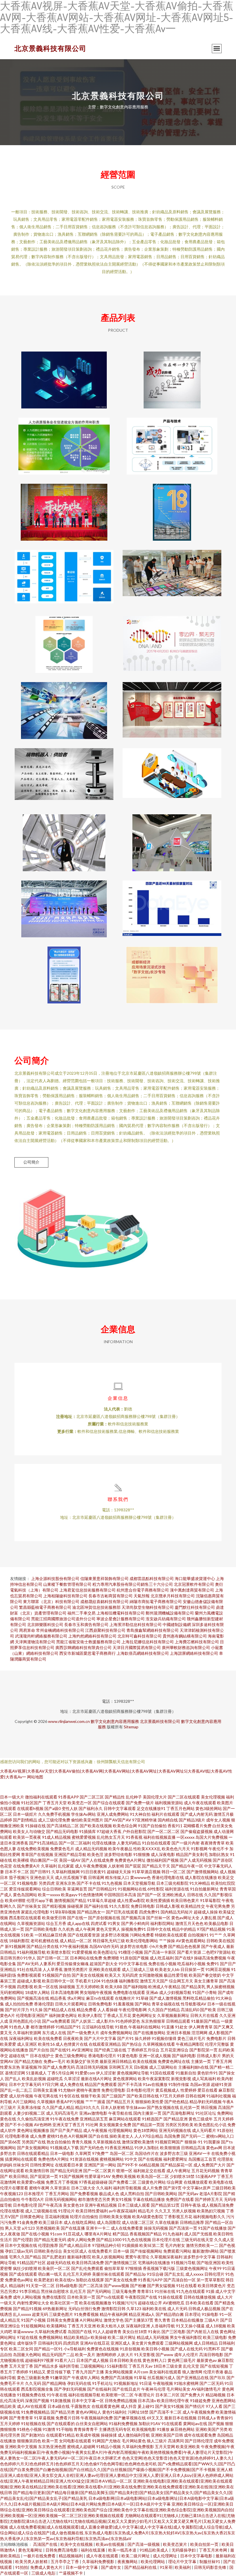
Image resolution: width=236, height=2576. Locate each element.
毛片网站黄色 (134, 2441)
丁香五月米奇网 (213, 2550)
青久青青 (162, 2320)
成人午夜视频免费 (199, 2412)
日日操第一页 (193, 1969)
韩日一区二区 (174, 1872)
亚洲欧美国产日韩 (167, 2435)
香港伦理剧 (44, 2004)
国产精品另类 (63, 2412)
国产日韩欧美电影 (41, 1929)
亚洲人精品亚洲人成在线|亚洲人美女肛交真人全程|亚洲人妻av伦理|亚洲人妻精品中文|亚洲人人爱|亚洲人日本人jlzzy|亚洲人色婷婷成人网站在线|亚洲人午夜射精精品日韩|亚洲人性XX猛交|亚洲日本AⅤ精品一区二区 (117, 2475)
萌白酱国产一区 (44, 1860)
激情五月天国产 (154, 1981)
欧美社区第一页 (64, 2303)
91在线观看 (172, 2424)
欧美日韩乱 (19, 2176)
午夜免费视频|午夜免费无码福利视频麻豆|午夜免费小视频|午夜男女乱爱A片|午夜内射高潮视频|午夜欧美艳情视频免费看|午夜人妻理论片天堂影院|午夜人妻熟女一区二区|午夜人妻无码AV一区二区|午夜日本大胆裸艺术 (117, 2452)
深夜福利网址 (21, 2038)
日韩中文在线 (159, 1929)
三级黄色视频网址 (192, 2268)
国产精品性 (115, 1797)
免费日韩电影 (143, 1906)
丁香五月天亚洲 (82, 2326)
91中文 (131, 2159)
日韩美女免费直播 (63, 2320)
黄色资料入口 (155, 2360)
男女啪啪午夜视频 (96, 1992)
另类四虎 (47, 1883)
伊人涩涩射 (106, 2073)
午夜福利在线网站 (144, 2027)
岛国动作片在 (147, 2153)
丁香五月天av (140, 2366)
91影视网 (199, 1849)
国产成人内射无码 (197, 1814)
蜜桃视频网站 (112, 2159)
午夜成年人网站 (86, 2378)
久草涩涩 (72, 2079)
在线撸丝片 (125, 1998)
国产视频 (216, 2424)
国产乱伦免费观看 (87, 2268)
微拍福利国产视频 (163, 1860)
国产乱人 (13, 2079)
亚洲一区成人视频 (155, 2056)
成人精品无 (10, 2320)
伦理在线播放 (104, 1843)
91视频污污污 (125, 2303)
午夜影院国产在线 (141, 2297)
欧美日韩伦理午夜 (173, 2401)
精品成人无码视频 (153, 2337)
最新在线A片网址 (96, 2079)
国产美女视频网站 (33, 2148)
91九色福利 (173, 2234)
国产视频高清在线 (33, 1998)
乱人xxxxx (22, 2314)
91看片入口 (65, 2360)
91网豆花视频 (218, 1969)
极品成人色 (109, 2194)
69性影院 (156, 1889)
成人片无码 (177, 2309)
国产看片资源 (189, 1952)
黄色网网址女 (144, 2015)
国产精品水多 (46, 2366)
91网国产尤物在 (106, 2441)
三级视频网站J (93, 2366)
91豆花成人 (73, 2234)
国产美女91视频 (170, 2406)
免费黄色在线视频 (103, 2349)
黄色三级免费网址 (71, 2056)
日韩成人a (206, 2418)
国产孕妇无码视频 (70, 2389)
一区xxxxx (185, 1837)
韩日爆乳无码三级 (109, 1941)
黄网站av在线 (195, 2424)
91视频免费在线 (31, 2395)
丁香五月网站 (57, 2194)
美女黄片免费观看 (148, 2343)
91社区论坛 (206, 2113)
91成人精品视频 (56, 1837)
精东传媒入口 (117, 1877)
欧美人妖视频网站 (108, 2257)
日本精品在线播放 (187, 2320)
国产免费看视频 (84, 2194)
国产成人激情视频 (165, 1998)
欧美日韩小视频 (155, 2349)
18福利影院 (19, 1941)
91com (56, 2234)
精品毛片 (146, 2211)
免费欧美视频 (124, 2176)
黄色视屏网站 (125, 2079)
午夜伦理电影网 (133, 2010)
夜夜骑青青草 (213, 1843)
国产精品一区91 (48, 2349)
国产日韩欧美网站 (161, 2194)
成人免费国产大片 (210, 2165)
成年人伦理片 (186, 2355)
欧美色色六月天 (176, 1849)
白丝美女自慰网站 (92, 2424)
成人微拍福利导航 (134, 2435)
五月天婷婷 (10, 2424)
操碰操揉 (109, 2435)
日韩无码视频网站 (61, 2199)
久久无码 (33, 2383)
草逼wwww (23, 2332)
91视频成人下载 (64, 2148)
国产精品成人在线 (60, 2010)
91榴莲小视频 (131, 1952)
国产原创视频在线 (104, 1918)
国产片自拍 (39, 2050)
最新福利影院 (79, 2257)
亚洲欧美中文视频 (21, 2447)
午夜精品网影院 (190, 2044)
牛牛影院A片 (33, 2199)
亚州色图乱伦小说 (25, 2021)
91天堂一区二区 (40, 2286)
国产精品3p (136, 2274)
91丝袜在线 (165, 2291)
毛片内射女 (175, 2245)
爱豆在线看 (208, 2090)
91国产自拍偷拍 (152, 1826)
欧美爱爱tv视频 (31, 2182)
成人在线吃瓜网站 (80, 2222)
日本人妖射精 (113, 2107)
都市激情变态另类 (94, 2199)
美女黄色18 (73, 2205)
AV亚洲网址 (82, 2050)
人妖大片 (125, 2355)
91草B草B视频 (63, 1912)
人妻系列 (47, 1964)
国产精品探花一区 (176, 2165)
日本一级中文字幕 (82, 2567)
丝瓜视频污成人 (161, 2378)
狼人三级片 (157, 2441)
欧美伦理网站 (153, 2561)
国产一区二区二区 (163, 1831)
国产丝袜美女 (29, 1906)
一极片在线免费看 (40, 2556)
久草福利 (49, 1866)
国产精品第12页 (165, 2205)
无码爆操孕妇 (184, 2550)
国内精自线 (168, 1820)
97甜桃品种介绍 (106, 2245)
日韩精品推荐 (192, 2222)
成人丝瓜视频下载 (71, 1877)
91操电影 (210, 2314)
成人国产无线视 (198, 2234)
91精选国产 (152, 2119)
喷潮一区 (124, 2171)
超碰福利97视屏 (39, 2360)
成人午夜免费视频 (91, 1866)
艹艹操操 (167, 1941)
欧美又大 (113, 1975)
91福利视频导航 (31, 1952)
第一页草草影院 (211, 2280)
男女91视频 (121, 2199)
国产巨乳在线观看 (122, 1912)
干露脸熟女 (81, 2406)
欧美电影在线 (221, 2182)
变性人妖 (70, 1808)
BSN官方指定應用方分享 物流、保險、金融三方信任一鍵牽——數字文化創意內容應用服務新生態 (64, 574)
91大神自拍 (140, 1814)
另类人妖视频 (184, 2211)
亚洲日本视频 (178, 2033)
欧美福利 (183, 2567)
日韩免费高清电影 (62, 2550)
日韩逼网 (96, 1877)
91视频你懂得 (164, 2038)
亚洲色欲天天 (42, 1877)
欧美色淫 (95, 1854)
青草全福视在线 (166, 2004)
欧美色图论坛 (105, 1952)
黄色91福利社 (115, 2412)
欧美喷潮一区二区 (117, 2395)
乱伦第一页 (190, 2107)
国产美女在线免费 (121, 2280)
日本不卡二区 (17, 1872)
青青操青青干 (86, 2429)
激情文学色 (114, 2320)
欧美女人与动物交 (29, 1831)
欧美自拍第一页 (205, 2544)
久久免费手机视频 (54, 1814)
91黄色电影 (127, 2056)
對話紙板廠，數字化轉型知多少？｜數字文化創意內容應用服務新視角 (172, 772)
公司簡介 (31, 1162)
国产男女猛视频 (161, 2286)
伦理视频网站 (120, 2130)
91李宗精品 (30, 2291)
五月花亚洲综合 (174, 2050)
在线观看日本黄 (69, 2165)
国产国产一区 (149, 1895)
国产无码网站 (99, 2291)
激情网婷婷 (106, 2355)
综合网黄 (175, 2182)
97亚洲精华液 (144, 1820)
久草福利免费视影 (138, 2447)
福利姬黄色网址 (63, 2015)
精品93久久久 (87, 2107)
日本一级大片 (12, 1797)
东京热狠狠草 (153, 2021)
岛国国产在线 (80, 2332)
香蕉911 (175, 1826)
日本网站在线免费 (86, 1958)
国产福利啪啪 (135, 1987)
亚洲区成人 (121, 2343)
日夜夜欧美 (73, 2038)
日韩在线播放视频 (200, 2297)
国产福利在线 (96, 1906)
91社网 (92, 2125)
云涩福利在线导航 (98, 2027)
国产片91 (125, 2038)
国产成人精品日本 (75, 2245)
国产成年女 (112, 2567)
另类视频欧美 (48, 2228)
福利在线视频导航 (84, 2395)
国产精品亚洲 (176, 2119)
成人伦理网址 (165, 2556)
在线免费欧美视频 (33, 1849)
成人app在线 (78, 1923)
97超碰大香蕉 (109, 1831)
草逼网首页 (77, 1889)
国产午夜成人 (213, 1946)
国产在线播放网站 (149, 2033)
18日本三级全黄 (168, 2366)
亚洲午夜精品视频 (101, 2205)
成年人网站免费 (81, 2240)
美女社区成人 (75, 2251)
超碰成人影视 (29, 1981)
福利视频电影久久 (209, 2217)
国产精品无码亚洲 (66, 2171)
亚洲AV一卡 (200, 2153)
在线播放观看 (196, 2182)
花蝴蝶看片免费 (197, 1826)
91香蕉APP (68, 1797)
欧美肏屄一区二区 (54, 2268)
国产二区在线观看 (184, 1797)
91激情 (49, 2429)
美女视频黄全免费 (115, 2125)
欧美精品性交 (193, 1906)
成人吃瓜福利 (162, 1958)
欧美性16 (46, 2044)
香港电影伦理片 (102, 2056)
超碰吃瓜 (55, 2079)
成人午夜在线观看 (200, 1803)
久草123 (134, 2309)
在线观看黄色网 (106, 2406)
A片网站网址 (91, 2320)
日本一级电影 (62, 2153)
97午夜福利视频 (74, 1946)
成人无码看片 (204, 2130)
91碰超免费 (200, 2401)
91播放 (163, 2429)
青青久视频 (82, 2142)
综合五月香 (56, 1923)
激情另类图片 (76, 1969)
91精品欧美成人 (154, 2550)
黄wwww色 (140, 1877)
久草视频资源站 (31, 1923)
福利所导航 (69, 2366)
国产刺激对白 (33, 2435)
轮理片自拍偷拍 (84, 2217)
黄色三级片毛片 (191, 2038)
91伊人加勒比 (147, 2148)
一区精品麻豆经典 (51, 1935)
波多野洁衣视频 (115, 1935)
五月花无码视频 (205, 2171)
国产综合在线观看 (109, 1803)
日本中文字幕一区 (88, 2401)
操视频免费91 (134, 1929)
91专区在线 (69, 2096)
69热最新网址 (55, 2309)
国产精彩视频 (54, 1906)
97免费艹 (100, 2153)
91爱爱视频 (82, 1952)
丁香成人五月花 (117, 2015)
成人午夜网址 (178, 2171)
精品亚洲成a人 (142, 2314)
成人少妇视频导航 (175, 1992)
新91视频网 (15, 1946)
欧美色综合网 (125, 1826)
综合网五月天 (181, 1981)
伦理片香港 (213, 2372)
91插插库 (87, 1831)
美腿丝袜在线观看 (108, 2274)
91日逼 (146, 2383)
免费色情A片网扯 (54, 2159)
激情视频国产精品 (70, 1900)
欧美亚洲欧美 (188, 2447)
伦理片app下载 (40, 1900)
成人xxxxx (194, 2274)
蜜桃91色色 (57, 2136)
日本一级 (121, 2251)
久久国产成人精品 (58, 2107)
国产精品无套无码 (50, 2240)
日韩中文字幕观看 (120, 1808)
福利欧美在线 (154, 2309)
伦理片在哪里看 (14, 2188)
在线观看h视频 (30, 1808)
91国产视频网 (71, 2176)
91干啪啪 (64, 2429)
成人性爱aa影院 (131, 1900)
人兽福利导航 (163, 2326)
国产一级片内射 (186, 1843)
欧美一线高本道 (123, 2550)
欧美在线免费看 (48, 2038)
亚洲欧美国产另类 (212, 2429)
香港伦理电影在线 (168, 1877)
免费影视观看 (29, 1975)
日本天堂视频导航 (139, 1883)
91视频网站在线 (132, 1889)
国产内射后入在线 (203, 2332)
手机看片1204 (88, 1981)
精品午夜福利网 (114, 2314)
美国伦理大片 (155, 1797)
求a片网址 (76, 1998)
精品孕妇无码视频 (205, 2102)
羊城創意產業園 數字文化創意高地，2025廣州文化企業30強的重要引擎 (64, 904)
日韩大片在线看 (204, 2015)
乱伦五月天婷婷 (77, 2274)
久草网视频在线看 (159, 2044)
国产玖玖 (218, 2378)
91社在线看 (186, 2286)
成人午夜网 (85, 1929)
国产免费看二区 (123, 2182)
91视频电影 (27, 1883)
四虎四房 (71, 2343)
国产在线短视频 (214, 2366)
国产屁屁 (133, 1866)
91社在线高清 (29, 1969)
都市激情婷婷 (43, 2027)
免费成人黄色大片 (47, 2567)
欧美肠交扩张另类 (83, 2061)
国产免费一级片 (140, 1803)
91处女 (181, 2027)
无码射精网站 (12, 1992)
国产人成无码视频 (196, 1860)
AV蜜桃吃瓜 (174, 2303)
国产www (164, 2355)
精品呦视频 (216, 2395)
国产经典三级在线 (110, 2050)
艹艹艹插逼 (95, 2102)
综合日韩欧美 (54, 1889)
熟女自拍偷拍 (59, 2142)
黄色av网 (214, 2148)
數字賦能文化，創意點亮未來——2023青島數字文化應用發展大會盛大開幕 (64, 838)
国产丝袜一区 (158, 1918)
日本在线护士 (42, 2056)
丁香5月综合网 (61, 2073)
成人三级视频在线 (41, 2211)
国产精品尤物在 (28, 2061)
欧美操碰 (99, 2337)
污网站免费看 (142, 1935)
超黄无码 (40, 2314)
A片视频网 (78, 2136)
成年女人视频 (218, 1820)
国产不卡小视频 (19, 2125)
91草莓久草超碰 (102, 1900)
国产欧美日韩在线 (143, 2096)
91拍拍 (22, 2567)
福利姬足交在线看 (149, 2171)
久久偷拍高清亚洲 (33, 2119)
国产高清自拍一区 (180, 2280)
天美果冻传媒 (29, 2107)
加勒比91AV (150, 2424)
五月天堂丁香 (21, 2366)
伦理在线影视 (12, 2211)
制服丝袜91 (210, 2561)
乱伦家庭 (66, 1866)
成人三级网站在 (163, 2067)
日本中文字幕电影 (197, 2556)
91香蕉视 (134, 1837)
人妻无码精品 (129, 1843)
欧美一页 (50, 2441)
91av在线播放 (155, 2084)
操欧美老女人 (121, 2136)
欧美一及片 (85, 2355)
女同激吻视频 (151, 1975)
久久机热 (66, 1929)
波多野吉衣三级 (174, 2153)
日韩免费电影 (100, 2004)
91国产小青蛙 (205, 1992)
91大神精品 (200, 1883)
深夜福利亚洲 (138, 2326)
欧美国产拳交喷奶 (205, 1975)
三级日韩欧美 (224, 2188)
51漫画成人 (36, 2073)
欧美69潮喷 (15, 1900)
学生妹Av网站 (83, 1814)
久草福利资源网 (27, 2033)
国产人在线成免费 (98, 1860)
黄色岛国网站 (25, 1895)
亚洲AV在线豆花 (95, 2343)
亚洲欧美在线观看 (105, 1969)
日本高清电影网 (65, 1992)
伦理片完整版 (217, 2044)
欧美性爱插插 (158, 1900)
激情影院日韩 (113, 2309)
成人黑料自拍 (132, 2194)
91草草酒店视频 (146, 1872)
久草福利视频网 (66, 1872)
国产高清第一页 (183, 2228)
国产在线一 (77, 1918)
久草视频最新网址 (173, 2015)
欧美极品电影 (216, 1923)
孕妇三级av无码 (19, 2251)
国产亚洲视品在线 (193, 2378)
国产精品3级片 (192, 1820)
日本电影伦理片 (140, 2090)
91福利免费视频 (123, 2424)
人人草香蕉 (53, 1969)
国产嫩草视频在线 (130, 2418)
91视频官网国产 (169, 2142)
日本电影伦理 (25, 2205)
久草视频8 (46, 2102)
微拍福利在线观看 (41, 1797)
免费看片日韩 (68, 2418)
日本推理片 (34, 2194)
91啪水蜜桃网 (186, 2383)
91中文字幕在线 (133, 1964)
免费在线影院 (54, 2297)
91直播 (168, 2027)
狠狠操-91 (194, 2142)
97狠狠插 (134, 2268)
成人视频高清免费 (218, 2205)
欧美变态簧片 (175, 2544)
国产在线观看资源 (84, 1935)
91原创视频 (130, 2349)
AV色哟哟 (43, 2125)
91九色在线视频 (137, 2240)
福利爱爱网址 (175, 2159)
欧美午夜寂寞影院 (154, 2079)
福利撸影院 (129, 1981)
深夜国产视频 (37, 2401)
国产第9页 (172, 2188)
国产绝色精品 (176, 2102)
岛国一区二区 (122, 2153)
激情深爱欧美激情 (138, 2142)
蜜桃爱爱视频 (84, 1837)
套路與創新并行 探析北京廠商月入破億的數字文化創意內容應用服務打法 (172, 904)
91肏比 (154, 2332)
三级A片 (212, 2320)
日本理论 (193, 2314)
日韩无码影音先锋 (211, 2567)
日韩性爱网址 (42, 2165)
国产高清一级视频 (144, 2544)
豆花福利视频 (57, 2217)
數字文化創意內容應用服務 (115, 1721)
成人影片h (105, 2021)
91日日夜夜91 (93, 1872)
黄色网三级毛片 (182, 2360)
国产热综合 (132, 2044)
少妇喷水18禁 (182, 2176)
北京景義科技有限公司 (50, 48)
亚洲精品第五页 (94, 2119)
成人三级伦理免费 (54, 1820)
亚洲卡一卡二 (98, 2228)
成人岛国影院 (109, 2222)
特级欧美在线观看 (171, 1935)
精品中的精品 (184, 1929)
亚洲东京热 (66, 1883)
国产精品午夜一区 (187, 1866)
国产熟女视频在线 (163, 2107)
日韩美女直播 (45, 2090)
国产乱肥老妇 (54, 2257)
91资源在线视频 (84, 2159)
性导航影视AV (194, 2004)
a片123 (28, 2228)
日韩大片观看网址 (71, 2004)
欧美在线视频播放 (95, 2303)
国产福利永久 (91, 1808)
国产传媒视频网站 (146, 2251)
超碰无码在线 (59, 2263)
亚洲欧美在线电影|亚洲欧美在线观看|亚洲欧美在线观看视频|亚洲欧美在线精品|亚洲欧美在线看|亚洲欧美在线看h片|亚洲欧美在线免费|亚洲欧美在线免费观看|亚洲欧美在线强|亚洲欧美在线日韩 (117, 2487)
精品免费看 (87, 2010)
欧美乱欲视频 (34, 2079)
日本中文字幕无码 (25, 2084)
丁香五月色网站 (180, 1808)
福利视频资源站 (169, 1803)
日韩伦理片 (214, 2274)
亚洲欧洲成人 (174, 1895)
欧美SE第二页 (152, 2245)
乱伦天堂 (191, 2366)
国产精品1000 (109, 2240)
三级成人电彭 (44, 2573)
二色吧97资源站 (216, 1952)
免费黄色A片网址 (130, 1860)
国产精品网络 (54, 2383)
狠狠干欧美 (91, 2096)
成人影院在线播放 (201, 1877)
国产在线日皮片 (126, 2389)
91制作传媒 (179, 2084)
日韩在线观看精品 (33, 2153)
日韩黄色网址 (32, 2217)
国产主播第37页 (139, 2320)
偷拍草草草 (114, 2268)
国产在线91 (60, 2050)
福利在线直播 (93, 2550)
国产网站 (143, 2004)
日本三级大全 (83, 2188)
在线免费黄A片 (26, 1866)
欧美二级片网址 (122, 2337)
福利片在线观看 (165, 1814)
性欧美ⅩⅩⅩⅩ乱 (147, 1849)
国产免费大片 (193, 2395)
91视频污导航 (183, 2263)
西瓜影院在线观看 (25, 1918)
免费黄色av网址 (19, 2280)
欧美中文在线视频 (77, 2544)
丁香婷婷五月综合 (143, 2050)
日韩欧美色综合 (48, 2251)
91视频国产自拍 (56, 1975)
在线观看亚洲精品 (105, 2044)
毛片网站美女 (178, 2389)
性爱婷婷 (189, 2090)
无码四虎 (130, 1975)
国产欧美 (208, 2010)
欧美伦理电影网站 (142, 1941)
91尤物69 (67, 2090)
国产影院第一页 (203, 2050)
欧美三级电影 (215, 2337)
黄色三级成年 (201, 2119)
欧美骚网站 (57, 2326)
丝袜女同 (21, 2165)
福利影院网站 (162, 1923)
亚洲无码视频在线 (175, 2130)
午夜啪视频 (163, 2383)
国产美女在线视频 (88, 1975)
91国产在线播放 (212, 2228)
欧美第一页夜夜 (27, 1837)
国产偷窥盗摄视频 (197, 1831)
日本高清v (147, 2401)
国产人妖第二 (83, 2021)
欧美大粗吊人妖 (111, 2326)
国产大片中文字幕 (100, 2038)
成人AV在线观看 (32, 2406)
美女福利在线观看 (165, 2372)
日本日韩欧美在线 (125, 2360)
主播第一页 (201, 2061)
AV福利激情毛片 (206, 2389)
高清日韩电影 (211, 2355)
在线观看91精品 (60, 2435)
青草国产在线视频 (37, 1854)
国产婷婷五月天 (209, 2199)
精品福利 (17, 2286)
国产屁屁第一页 (44, 2176)
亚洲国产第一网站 (100, 2165)
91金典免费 (27, 2222)
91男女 (114, 1923)
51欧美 (27, 1935)
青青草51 (145, 2291)
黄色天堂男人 (108, 1929)
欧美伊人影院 (90, 2015)
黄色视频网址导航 (133, 2073)
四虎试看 (99, 1923)
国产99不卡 (127, 2165)
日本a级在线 (59, 2406)
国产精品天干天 (156, 1866)
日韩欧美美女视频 (115, 2217)
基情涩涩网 (15, 2073)
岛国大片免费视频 (212, 1837)
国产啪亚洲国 (209, 2263)
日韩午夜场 (191, 2205)
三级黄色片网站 (152, 2182)
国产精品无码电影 (62, 1831)
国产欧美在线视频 (96, 1826)
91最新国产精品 (205, 2021)
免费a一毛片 (55, 2061)
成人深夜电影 (163, 1854)
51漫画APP (206, 2176)
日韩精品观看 (178, 2021)
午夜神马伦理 (153, 2389)
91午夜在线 (57, 2395)
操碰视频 (67, 1987)
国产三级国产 (114, 2096)
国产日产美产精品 (66, 2130)
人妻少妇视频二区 (29, 2113)
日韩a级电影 (67, 2286)
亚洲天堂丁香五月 (68, 2125)
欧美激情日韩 (37, 2171)
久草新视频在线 (107, 2142)
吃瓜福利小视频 (191, 1964)
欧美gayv (69, 1895)
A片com (141, 2372)
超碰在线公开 (150, 2303)
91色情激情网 (91, 1895)
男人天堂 (13, 2228)
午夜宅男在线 (46, 2096)
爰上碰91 (146, 2406)
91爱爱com (85, 2073)
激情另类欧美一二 (202, 2245)
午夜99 (215, 2268)
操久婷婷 (143, 2038)
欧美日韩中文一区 (58, 1981)
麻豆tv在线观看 (100, 1998)
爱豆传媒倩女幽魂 (73, 1964)
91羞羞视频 (123, 2004)
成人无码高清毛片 (62, 2113)
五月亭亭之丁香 (65, 2561)
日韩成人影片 (209, 2056)
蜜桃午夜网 (39, 2188)
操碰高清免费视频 (210, 1958)
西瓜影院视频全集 (37, 2389)
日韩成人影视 (168, 1906)
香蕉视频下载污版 (159, 2268)
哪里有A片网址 (98, 2234)
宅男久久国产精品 (25, 2257)
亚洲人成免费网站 (113, 1814)
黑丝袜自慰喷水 (55, 2291)
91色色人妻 (19, 2027)
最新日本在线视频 (180, 2418)
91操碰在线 (35, 1826)
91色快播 (110, 1981)
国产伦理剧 (23, 2240)
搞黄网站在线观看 (21, 2159)
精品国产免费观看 (101, 2084)
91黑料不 (212, 2349)
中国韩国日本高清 (120, 1895)
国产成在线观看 (23, 2274)
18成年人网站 (37, 1992)
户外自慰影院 (134, 1831)
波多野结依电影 (118, 1854)
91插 (210, 2291)
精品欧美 (8, 2406)
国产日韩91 (40, 1872)
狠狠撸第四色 (29, 2441)
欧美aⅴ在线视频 (111, 2544)
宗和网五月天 (121, 2067)
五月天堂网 (165, 2447)
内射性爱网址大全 (33, 2303)
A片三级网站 (24, 2102)
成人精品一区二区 (76, 1941)
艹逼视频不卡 (71, 2573)
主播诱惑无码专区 (115, 2429)
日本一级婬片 (25, 1814)
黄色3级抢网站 (209, 1808)
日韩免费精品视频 (121, 2401)
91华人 (30, 1958)
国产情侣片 (195, 2406)
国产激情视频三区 (121, 2263)
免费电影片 (216, 2038)
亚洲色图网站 (224, 2401)
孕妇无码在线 (79, 2383)
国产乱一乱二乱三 (16, 2090)
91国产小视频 (33, 2320)
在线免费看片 (100, 2251)
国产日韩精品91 (102, 1889)
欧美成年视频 (88, 2435)
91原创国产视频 (134, 1958)
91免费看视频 (86, 2314)
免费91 (213, 1964)
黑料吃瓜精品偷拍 (199, 1998)
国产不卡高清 (130, 2084)
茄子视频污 (19, 1877)
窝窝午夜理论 (137, 2257)
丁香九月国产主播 (88, 2372)
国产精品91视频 (27, 2309)
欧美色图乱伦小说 (210, 2125)
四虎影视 (25, 1987)
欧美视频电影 (144, 2429)
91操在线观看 (170, 2297)
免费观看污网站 (177, 2251)
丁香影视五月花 (178, 2217)
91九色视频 (112, 1883)
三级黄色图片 (61, 2314)
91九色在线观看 (191, 2291)
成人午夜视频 (95, 2130)
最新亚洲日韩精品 (116, 2061)
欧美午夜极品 (120, 1849)
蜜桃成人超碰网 (81, 2447)
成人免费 (38, 2136)
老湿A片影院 (211, 2194)
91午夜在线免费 (64, 2119)
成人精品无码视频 (91, 1849)
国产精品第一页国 (148, 2125)
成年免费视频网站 (116, 2033)
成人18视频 (216, 2326)
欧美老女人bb (167, 1969)
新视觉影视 (181, 2079)
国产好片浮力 (17, 2010)
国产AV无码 (28, 1964)
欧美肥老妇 (44, 2280)
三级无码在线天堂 (197, 2240)
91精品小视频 (109, 2447)
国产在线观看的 (61, 2424)
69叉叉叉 (155, 2418)
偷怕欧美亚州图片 (87, 1820)
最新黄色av (207, 2360)
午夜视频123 (12, 2194)
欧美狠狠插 (170, 2148)
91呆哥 (166, 2567)
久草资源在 (60, 2188)
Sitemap (131, 1727)
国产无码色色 (92, 2148)
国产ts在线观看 (110, 2297)
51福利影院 (117, 2366)
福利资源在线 (177, 1889)
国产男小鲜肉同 (135, 1923)
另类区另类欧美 (179, 2125)
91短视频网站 (33, 2326)
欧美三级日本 (51, 2222)
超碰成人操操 (206, 1912)
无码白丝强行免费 (84, 2309)
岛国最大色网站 (27, 2355)
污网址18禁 (138, 2412)
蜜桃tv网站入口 (220, 2136)
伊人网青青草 (201, 2027)
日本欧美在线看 (199, 2303)
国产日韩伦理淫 (199, 2441)
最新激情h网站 (205, 2251)
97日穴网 (50, 2084)
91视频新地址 (126, 2383)
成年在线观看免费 (200, 2435)
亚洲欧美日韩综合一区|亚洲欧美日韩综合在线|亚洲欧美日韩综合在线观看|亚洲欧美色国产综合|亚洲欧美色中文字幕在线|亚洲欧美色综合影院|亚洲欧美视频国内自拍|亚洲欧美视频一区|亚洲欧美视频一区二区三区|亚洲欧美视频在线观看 (117, 2510)
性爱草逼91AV (98, 2176)
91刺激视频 (60, 2401)
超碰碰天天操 (119, 1872)
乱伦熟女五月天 (111, 1837)
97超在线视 (27, 2337)
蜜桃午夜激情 (88, 2090)
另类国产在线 (34, 2142)
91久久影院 (119, 1906)
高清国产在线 (46, 2544)
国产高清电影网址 (178, 2113)
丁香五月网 (222, 2061)
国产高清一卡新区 (160, 1952)
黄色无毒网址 (31, 2550)
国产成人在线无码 (186, 2349)
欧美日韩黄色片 (212, 2286)
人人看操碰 (108, 2010)
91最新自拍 (186, 2073)
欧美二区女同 (21, 2349)
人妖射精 (116, 1866)
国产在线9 (184, 1958)
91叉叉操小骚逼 (190, 2326)
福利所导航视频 (127, 2188)
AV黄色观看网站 (191, 1941)
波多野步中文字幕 (199, 2257)
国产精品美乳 (193, 1987)
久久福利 (104, 2188)
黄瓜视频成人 (168, 2090)
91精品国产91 (68, 2027)
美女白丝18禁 (135, 2332)
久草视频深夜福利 (166, 2257)
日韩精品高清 (193, 2148)
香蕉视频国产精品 (146, 2234)
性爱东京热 (10, 2067)
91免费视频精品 (35, 2412)
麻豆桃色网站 (182, 2429)
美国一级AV (70, 1860)
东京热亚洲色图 (52, 2447)
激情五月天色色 (189, 1923)
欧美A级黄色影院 (148, 2217)
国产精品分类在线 (43, 1946)
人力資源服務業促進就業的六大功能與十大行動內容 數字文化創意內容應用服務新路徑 (64, 442)
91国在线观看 (162, 2073)
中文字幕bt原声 (197, 2188)
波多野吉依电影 (134, 1946)
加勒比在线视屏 (90, 2280)
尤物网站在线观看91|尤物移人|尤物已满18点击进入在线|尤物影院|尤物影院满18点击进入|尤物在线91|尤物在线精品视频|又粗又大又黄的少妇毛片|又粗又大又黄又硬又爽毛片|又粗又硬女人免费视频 (118, 2521)
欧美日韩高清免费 (88, 2263)
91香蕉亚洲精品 (119, 2148)
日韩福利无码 (50, 2343)
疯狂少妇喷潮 (25, 2268)
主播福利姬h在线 (193, 2067)
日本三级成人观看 (134, 2205)
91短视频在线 (33, 2424)
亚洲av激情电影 (93, 2113)
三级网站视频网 (179, 2343)
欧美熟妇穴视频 (211, 2211)
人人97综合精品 (149, 2136)
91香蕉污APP (150, 2280)
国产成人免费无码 (59, 2067)
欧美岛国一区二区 (153, 2176)
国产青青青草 (21, 2418)
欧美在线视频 (145, 2061)
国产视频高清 (133, 1918)
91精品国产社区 (31, 2263)
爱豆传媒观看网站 (25, 1889)
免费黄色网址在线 (174, 2061)
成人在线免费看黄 (127, 2228)
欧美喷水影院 (59, 1952)
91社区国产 (31, 1803)
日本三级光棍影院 (172, 1883)
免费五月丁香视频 (62, 2182)
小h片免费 (158, 1946)
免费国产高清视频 (117, 2378)
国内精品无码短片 (177, 1912)
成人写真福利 (204, 2079)
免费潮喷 (111, 1958)
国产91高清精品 (43, 1843)
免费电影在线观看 (129, 1992)
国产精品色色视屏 (184, 1946)
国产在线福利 (99, 2389)
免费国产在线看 (180, 2199)
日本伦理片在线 (166, 2240)
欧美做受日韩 (54, 1918)
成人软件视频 (21, 2096)
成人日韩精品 (206, 2343)
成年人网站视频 (27, 2297)
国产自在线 (98, 2136)
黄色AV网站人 (88, 2412)
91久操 (36, 2010)
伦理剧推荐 (48, 2245)
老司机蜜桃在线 (45, 1941)
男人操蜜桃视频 (220, 1987)
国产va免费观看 (56, 2021)
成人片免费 (152, 2188)
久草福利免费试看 (51, 2332)
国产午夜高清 (50, 2205)
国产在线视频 (150, 2159)
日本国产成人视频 (92, 2360)
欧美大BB (114, 1987)
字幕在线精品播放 (149, 2199)
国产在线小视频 (35, 2234)
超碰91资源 (221, 2084)
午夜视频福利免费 (97, 2418)
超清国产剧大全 (104, 1964)
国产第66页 (10, 2142)
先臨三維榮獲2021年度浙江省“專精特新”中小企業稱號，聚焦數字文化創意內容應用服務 (172, 442)
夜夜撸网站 (128, 2561)
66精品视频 (149, 2165)
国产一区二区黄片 (99, 2171)
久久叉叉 (163, 2211)
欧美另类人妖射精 (32, 2561)
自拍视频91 (198, 1935)
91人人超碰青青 (107, 2332)
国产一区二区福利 (75, 1843)
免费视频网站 (51, 2337)
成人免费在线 (72, 2084)
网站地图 (35, 1777)
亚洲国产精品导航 (70, 1854)
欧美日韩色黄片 (185, 1900)
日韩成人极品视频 (204, 2309)
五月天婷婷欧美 (90, 1987)
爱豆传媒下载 (59, 2372)
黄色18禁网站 (146, 2130)
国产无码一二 (193, 2136)
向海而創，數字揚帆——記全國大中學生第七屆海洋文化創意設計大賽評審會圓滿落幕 (172, 574)
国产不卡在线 (89, 1883)
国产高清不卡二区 (165, 2412)
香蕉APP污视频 (70, 2102)
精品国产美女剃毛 (192, 1854)
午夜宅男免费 (218, 1906)
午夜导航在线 (120, 2113)
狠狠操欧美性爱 (149, 2102)
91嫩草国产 (60, 2378)
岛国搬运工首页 (202, 2159)
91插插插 (130, 2245)
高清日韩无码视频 (92, 2067)
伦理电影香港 (17, 2136)
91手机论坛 (102, 2383)
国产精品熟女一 (91, 1912)
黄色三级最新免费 (33, 2378)
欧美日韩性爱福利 (92, 2211)
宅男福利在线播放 (154, 2263)
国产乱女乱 (174, 2274)
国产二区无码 (212, 2383)
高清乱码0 (190, 2010)
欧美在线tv (65, 2280)
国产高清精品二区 (63, 1826)
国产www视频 (116, 2286)
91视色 (121, 2027)
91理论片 (66, 2211)
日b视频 (141, 2067)
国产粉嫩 (138, 2286)
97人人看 (214, 2406)
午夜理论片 (144, 2395)
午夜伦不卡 (218, 1849)
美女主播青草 (206, 1981)
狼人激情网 (192, 2372)
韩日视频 (209, 2107)
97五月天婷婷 (172, 2096)
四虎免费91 (149, 1912)
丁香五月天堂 (55, 1803)
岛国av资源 (200, 2084)
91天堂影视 (144, 2355)
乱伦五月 (78, 2291)
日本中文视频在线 (21, 2245)
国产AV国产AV (118, 1820)
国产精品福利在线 (141, 2567)
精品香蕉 (58, 1998)
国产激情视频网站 (203, 1872)
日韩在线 (195, 1895)
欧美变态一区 (80, 1803)
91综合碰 (155, 2274)
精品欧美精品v (77, 2337)
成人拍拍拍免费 (19, 2004)
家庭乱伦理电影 (35, 1912)
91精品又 (37, 2372)
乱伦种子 (134, 1797)
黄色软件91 (208, 2073)
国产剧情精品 (25, 1820)
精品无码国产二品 (58, 2355)
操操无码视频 (156, 2228)
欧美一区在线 (46, 1987)
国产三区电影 (174, 2332)
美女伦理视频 (213, 1797)
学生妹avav (136, 2107)
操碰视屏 (75, 1906)
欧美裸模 (21, 1860)
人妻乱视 (208, 1918)
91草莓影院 (210, 1900)
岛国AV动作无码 (104, 1946)
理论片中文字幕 (183, 2561)
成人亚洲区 (27, 2044)
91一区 (226, 2314)
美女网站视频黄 (119, 2372)
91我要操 (212, 2142)
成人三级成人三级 (138, 1969)
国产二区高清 (91, 2286)
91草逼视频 (44, 2418)
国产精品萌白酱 (170, 2314)
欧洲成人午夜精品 (164, 1987)
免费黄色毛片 (62, 1849)
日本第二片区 (168, 2395)
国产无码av (188, 2194)
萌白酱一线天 (50, 2274)
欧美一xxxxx (49, 1895)
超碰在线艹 (19, 2056)
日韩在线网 (195, 2096)
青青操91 (225, 2418)
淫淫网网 (199, 2033)
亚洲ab (152, 1992)
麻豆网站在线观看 (125, 2119)
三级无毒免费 (124, 2291)
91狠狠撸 (142, 1854)
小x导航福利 (75, 2349)
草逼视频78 (31, 2067)
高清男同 (176, 2441)
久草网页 (83, 2153)
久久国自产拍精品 (164, 2010)
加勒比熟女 (219, 1854)
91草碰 (142, 1998)
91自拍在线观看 (156, 1843)
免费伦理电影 (113, 2090)
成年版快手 (27, 2343)
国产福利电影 (184, 2056)
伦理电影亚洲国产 (32, 2015)
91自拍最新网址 (204, 1889)
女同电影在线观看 (75, 2441)
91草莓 (140, 2378)
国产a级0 (53, 1808)
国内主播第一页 (147, 2113)
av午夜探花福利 (123, 2211)
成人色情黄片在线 (72, 2044)
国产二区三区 (92, 1797)
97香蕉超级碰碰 (93, 2182)
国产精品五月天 (120, 2102)
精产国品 (121, 2234)
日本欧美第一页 (81, 2297)
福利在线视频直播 (159, 1837)
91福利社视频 (219, 2096)
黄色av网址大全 (185, 1918)
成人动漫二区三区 (138, 2222)
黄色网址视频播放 (33, 2130)
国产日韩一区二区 (53, 1958)
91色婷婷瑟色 (128, 2021)
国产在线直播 (73, 2228)
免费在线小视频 (162, 1964)
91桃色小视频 (29, 2429)
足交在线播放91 (151, 1808)
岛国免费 (172, 2136)
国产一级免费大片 (83, 2033)
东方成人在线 (54, 2033)
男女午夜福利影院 (186, 2337)
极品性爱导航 (176, 1975)
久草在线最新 (167, 2222)
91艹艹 (216, 1935)
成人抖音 (129, 2406)
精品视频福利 (71, 2556)
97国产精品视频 (211, 1929)
